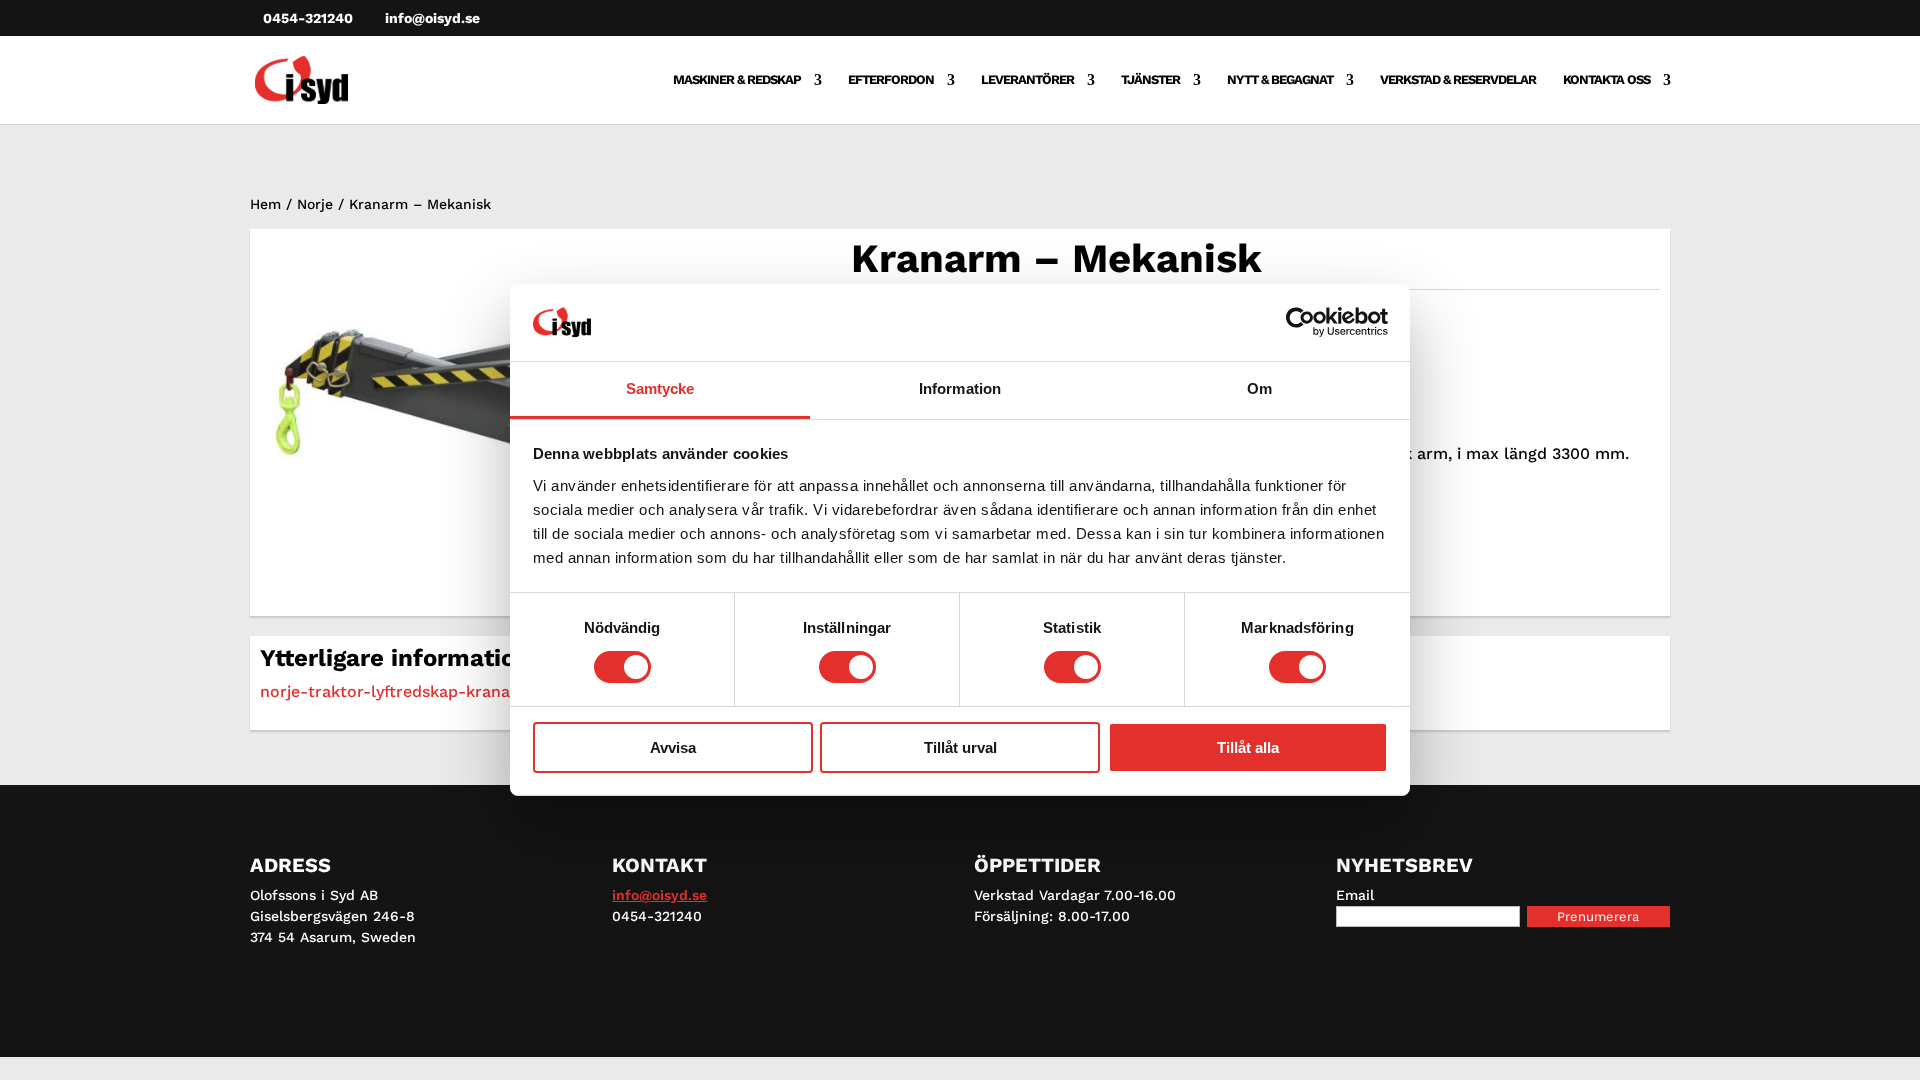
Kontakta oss (1606, 80)
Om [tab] (1259, 388)
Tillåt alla (1248, 747)
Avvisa (673, 747)
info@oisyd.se (659, 895)
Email (1355, 895)
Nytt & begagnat (1280, 80)
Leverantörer (1027, 80)
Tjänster (1150, 80)
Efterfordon (891, 80)
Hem (265, 204)
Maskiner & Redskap (737, 80)
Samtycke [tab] (660, 388)
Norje (315, 204)
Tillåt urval (960, 747)
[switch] (847, 667)
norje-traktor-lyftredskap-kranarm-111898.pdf (438, 691)
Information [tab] (960, 388)
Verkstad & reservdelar (1458, 80)
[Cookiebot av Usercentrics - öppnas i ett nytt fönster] (1300, 322)
